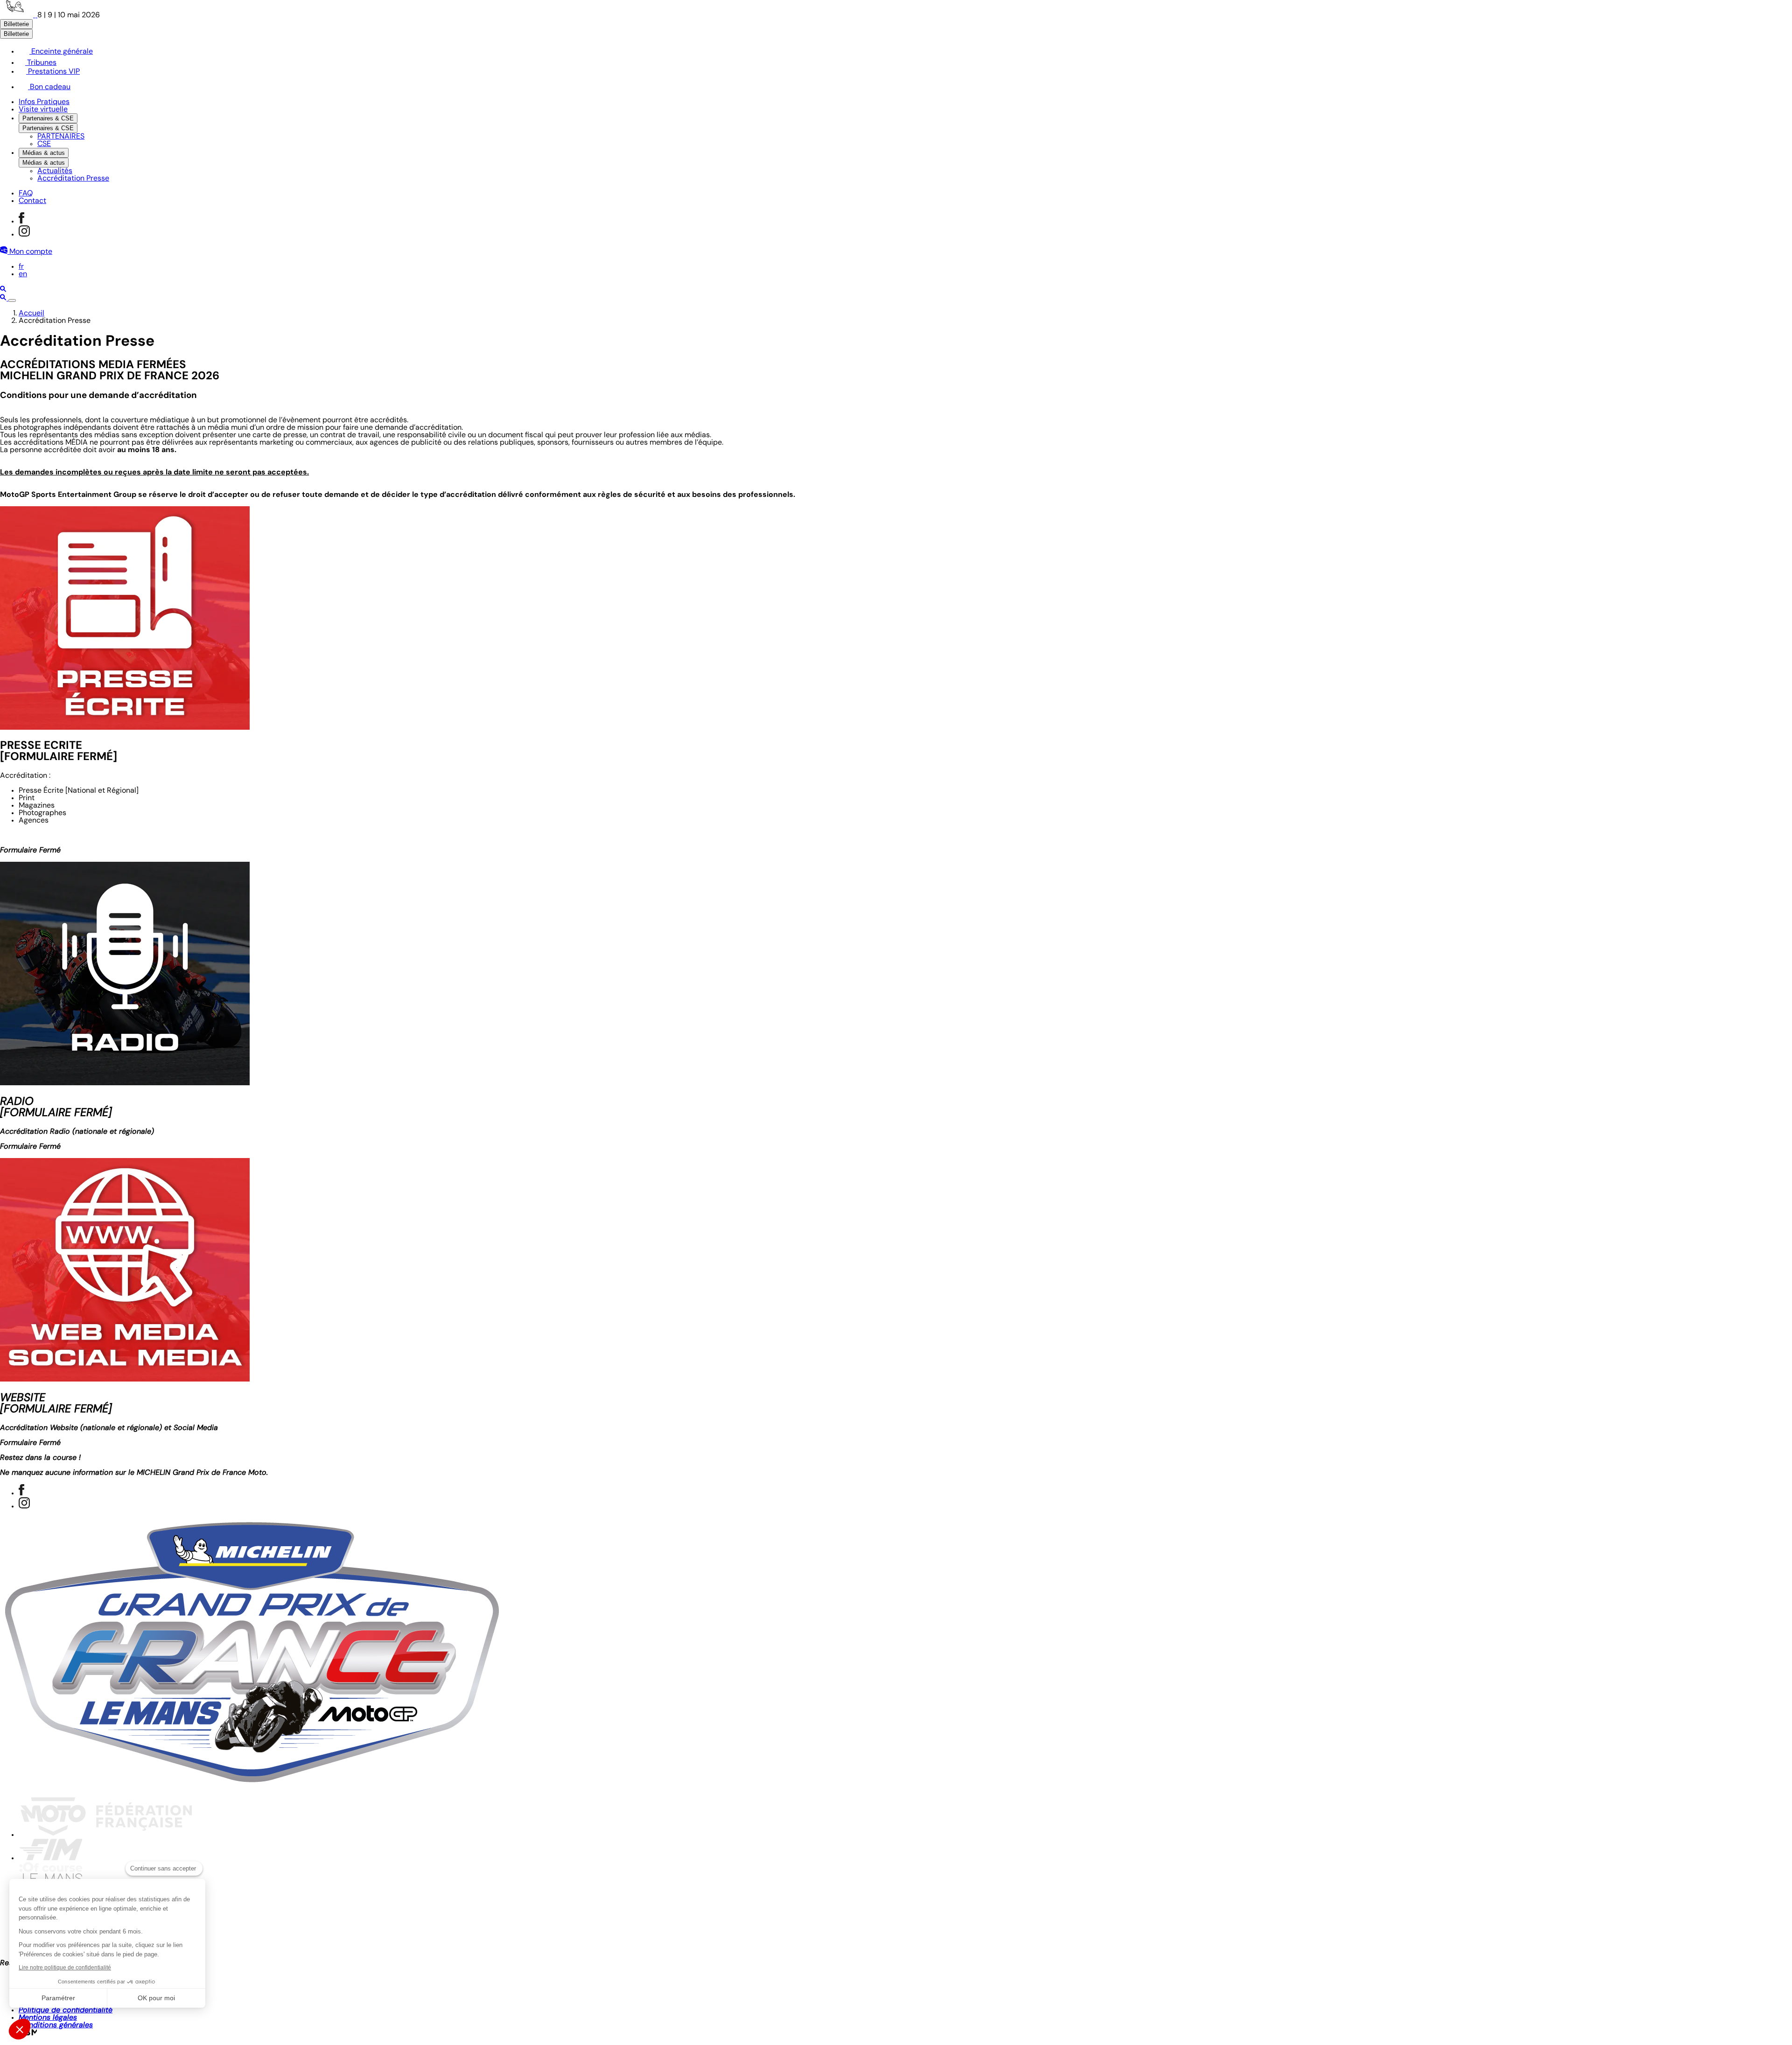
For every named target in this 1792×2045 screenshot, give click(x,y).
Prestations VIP (53, 72)
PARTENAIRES (61, 137)
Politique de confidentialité (66, 2010)
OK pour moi (156, 1998)
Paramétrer (58, 1998)
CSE (44, 144)
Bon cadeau (49, 87)
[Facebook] (21, 222)
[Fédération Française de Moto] (106, 1835)
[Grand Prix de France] (19, 15)
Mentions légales (48, 2018)
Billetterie (16, 24)
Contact (32, 201)
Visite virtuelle (43, 110)
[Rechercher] (3, 290)
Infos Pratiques (44, 102)
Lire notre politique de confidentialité (65, 1968)
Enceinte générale (61, 52)
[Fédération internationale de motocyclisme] (50, 1858)
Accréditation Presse (73, 179)
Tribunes (41, 63)
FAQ (26, 194)
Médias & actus (44, 153)
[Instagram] (24, 235)
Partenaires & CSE (48, 118)
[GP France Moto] (252, 1785)
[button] (20, 2029)
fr (21, 267)
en (23, 274)
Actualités (55, 171)
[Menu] (12, 300)
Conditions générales (56, 2025)
